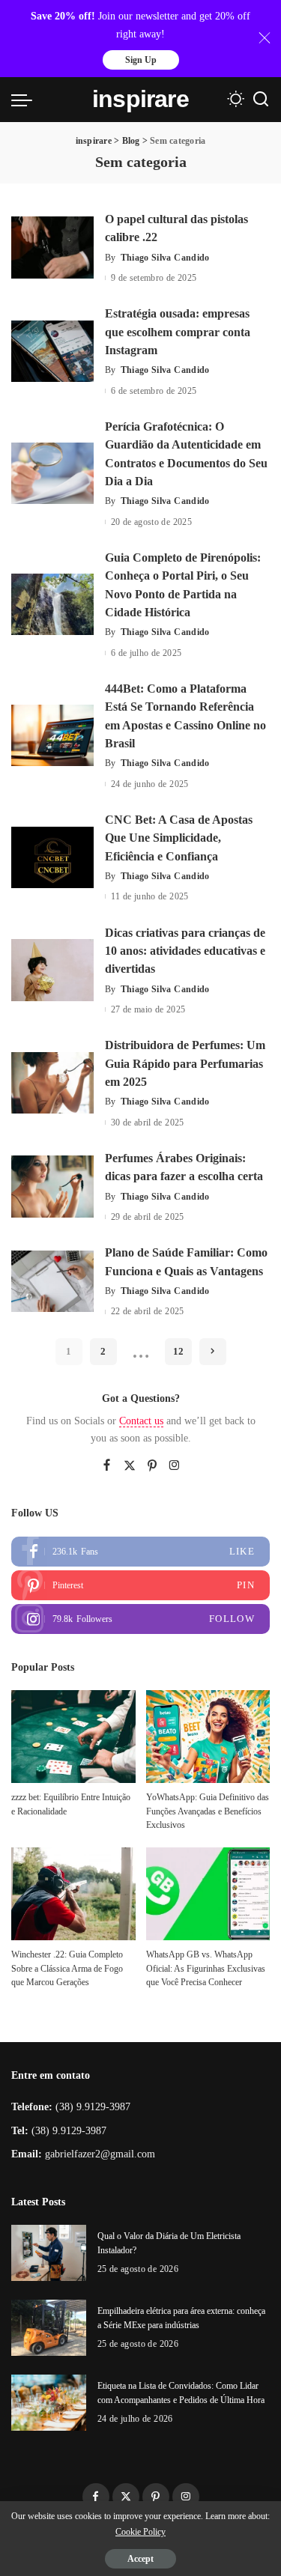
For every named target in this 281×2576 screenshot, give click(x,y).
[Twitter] (130, 1466)
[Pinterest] (152, 1466)
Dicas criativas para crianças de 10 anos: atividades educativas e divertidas (185, 951)
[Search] (261, 100)
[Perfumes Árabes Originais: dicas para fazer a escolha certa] (52, 1187)
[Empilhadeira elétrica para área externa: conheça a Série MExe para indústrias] (49, 2328)
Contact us (141, 1421)
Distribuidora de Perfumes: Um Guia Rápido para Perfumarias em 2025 (185, 1063)
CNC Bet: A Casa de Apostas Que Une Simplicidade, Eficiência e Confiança (179, 838)
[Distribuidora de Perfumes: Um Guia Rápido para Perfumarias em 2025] (52, 1083)
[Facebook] (107, 1466)
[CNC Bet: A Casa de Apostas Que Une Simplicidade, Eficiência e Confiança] (52, 858)
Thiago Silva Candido (165, 258)
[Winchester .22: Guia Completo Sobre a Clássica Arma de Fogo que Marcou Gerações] (73, 1894)
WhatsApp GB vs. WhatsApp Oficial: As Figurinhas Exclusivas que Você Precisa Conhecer (206, 1968)
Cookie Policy (140, 2532)
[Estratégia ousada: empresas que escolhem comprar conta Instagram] (52, 352)
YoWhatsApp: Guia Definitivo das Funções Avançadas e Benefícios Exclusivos (208, 1811)
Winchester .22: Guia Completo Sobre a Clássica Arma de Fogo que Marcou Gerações (67, 1968)
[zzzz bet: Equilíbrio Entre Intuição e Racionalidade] (73, 1737)
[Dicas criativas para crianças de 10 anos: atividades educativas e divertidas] (52, 970)
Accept (140, 2559)
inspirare (140, 99)
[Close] (265, 38)
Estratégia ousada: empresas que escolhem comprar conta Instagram (178, 332)
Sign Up (141, 60)
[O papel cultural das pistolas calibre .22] (52, 247)
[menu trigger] (25, 100)
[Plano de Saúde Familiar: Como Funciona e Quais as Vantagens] (52, 1282)
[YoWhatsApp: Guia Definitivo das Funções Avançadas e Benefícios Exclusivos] (208, 1737)
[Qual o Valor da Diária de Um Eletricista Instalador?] (49, 2253)
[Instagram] (175, 1466)
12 (178, 1351)
